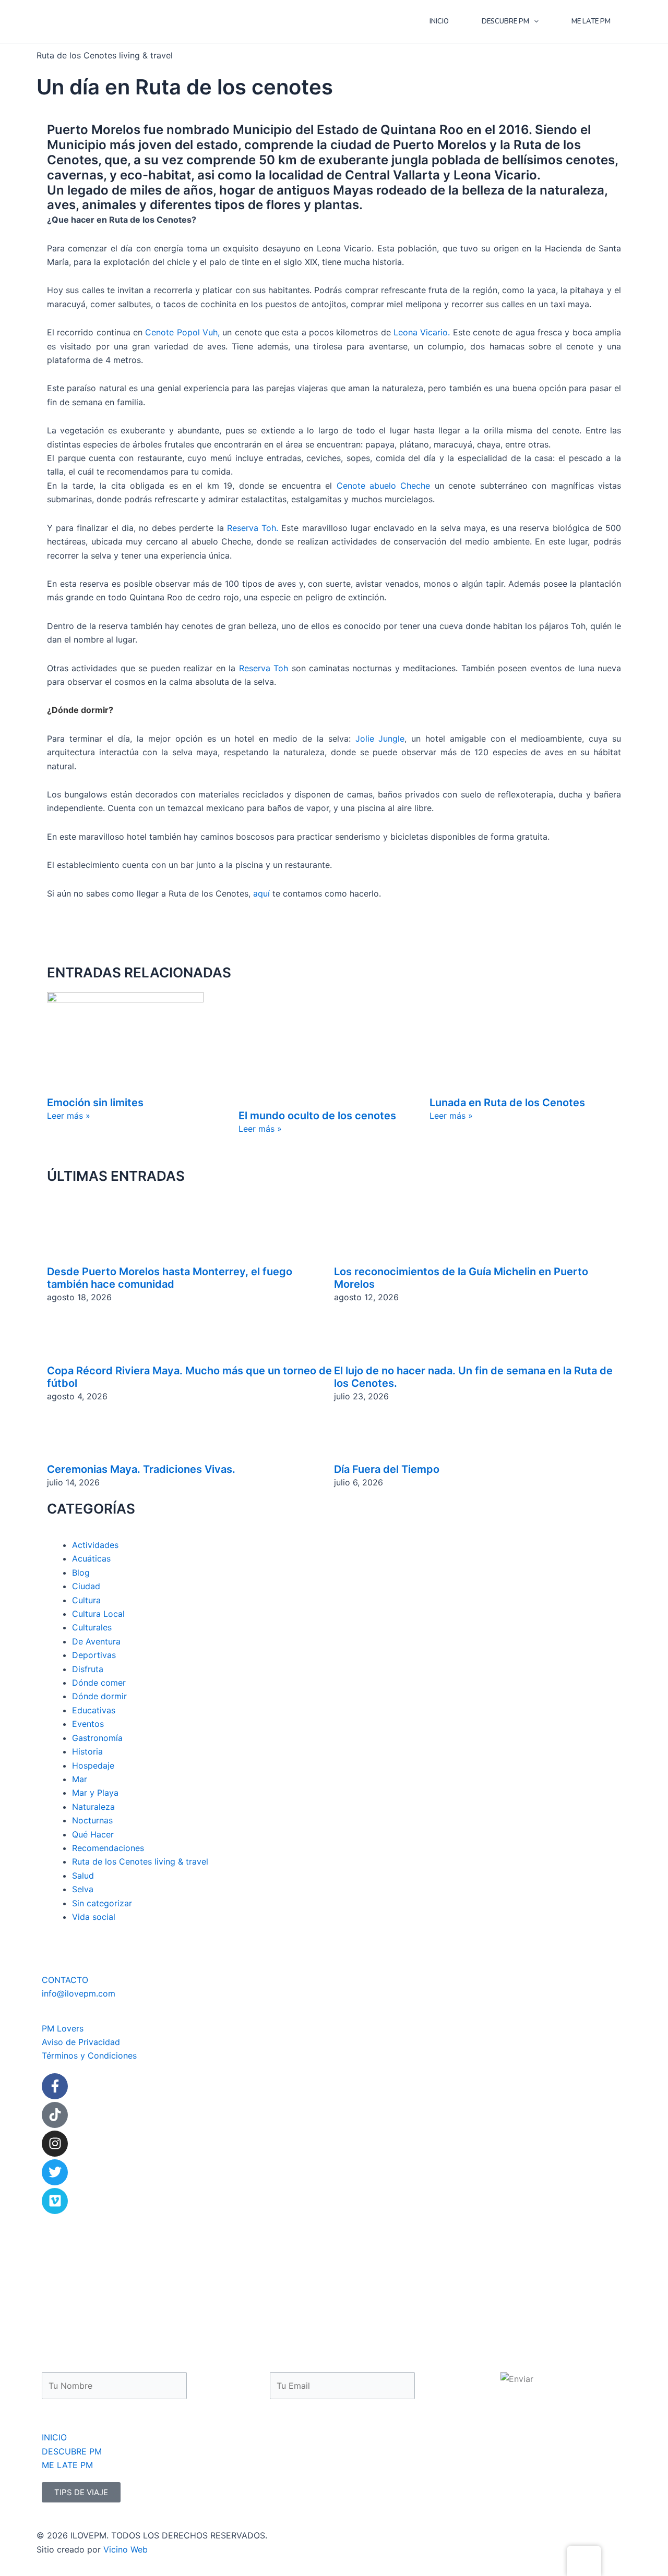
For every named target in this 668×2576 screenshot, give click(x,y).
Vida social (94, 1917)
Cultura (86, 1600)
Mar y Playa (95, 1793)
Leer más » (69, 1116)
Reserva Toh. (253, 528)
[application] (534, 21)
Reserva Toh (264, 668)
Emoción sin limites (95, 1103)
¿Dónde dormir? (80, 710)
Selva (83, 1890)
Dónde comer (99, 1683)
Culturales (92, 1628)
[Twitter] (55, 2172)
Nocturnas (92, 1821)
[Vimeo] (55, 2201)
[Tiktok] (55, 2115)
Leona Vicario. (422, 332)
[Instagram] (55, 2144)
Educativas (94, 1710)
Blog (81, 1573)
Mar (80, 1779)
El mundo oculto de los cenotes (317, 1116)
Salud (83, 1876)
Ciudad (86, 1587)
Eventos (88, 1724)
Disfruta (88, 1669)
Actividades (95, 1545)
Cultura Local (98, 1614)
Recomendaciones (108, 1848)
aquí (261, 893)
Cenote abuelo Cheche (384, 486)
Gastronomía (97, 1738)
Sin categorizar (102, 1903)
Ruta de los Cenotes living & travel (140, 1862)
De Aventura (96, 1641)
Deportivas (94, 1655)
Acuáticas (91, 1559)
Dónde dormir (99, 1697)
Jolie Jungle (380, 739)
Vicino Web (126, 2549)
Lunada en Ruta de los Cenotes (507, 1103)
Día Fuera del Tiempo (387, 1469)
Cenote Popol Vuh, (182, 332)
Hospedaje (93, 1765)
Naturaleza (93, 1807)
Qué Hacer (93, 1834)
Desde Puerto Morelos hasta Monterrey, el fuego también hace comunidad (170, 1278)
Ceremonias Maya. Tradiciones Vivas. (141, 1469)
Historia (87, 1752)
